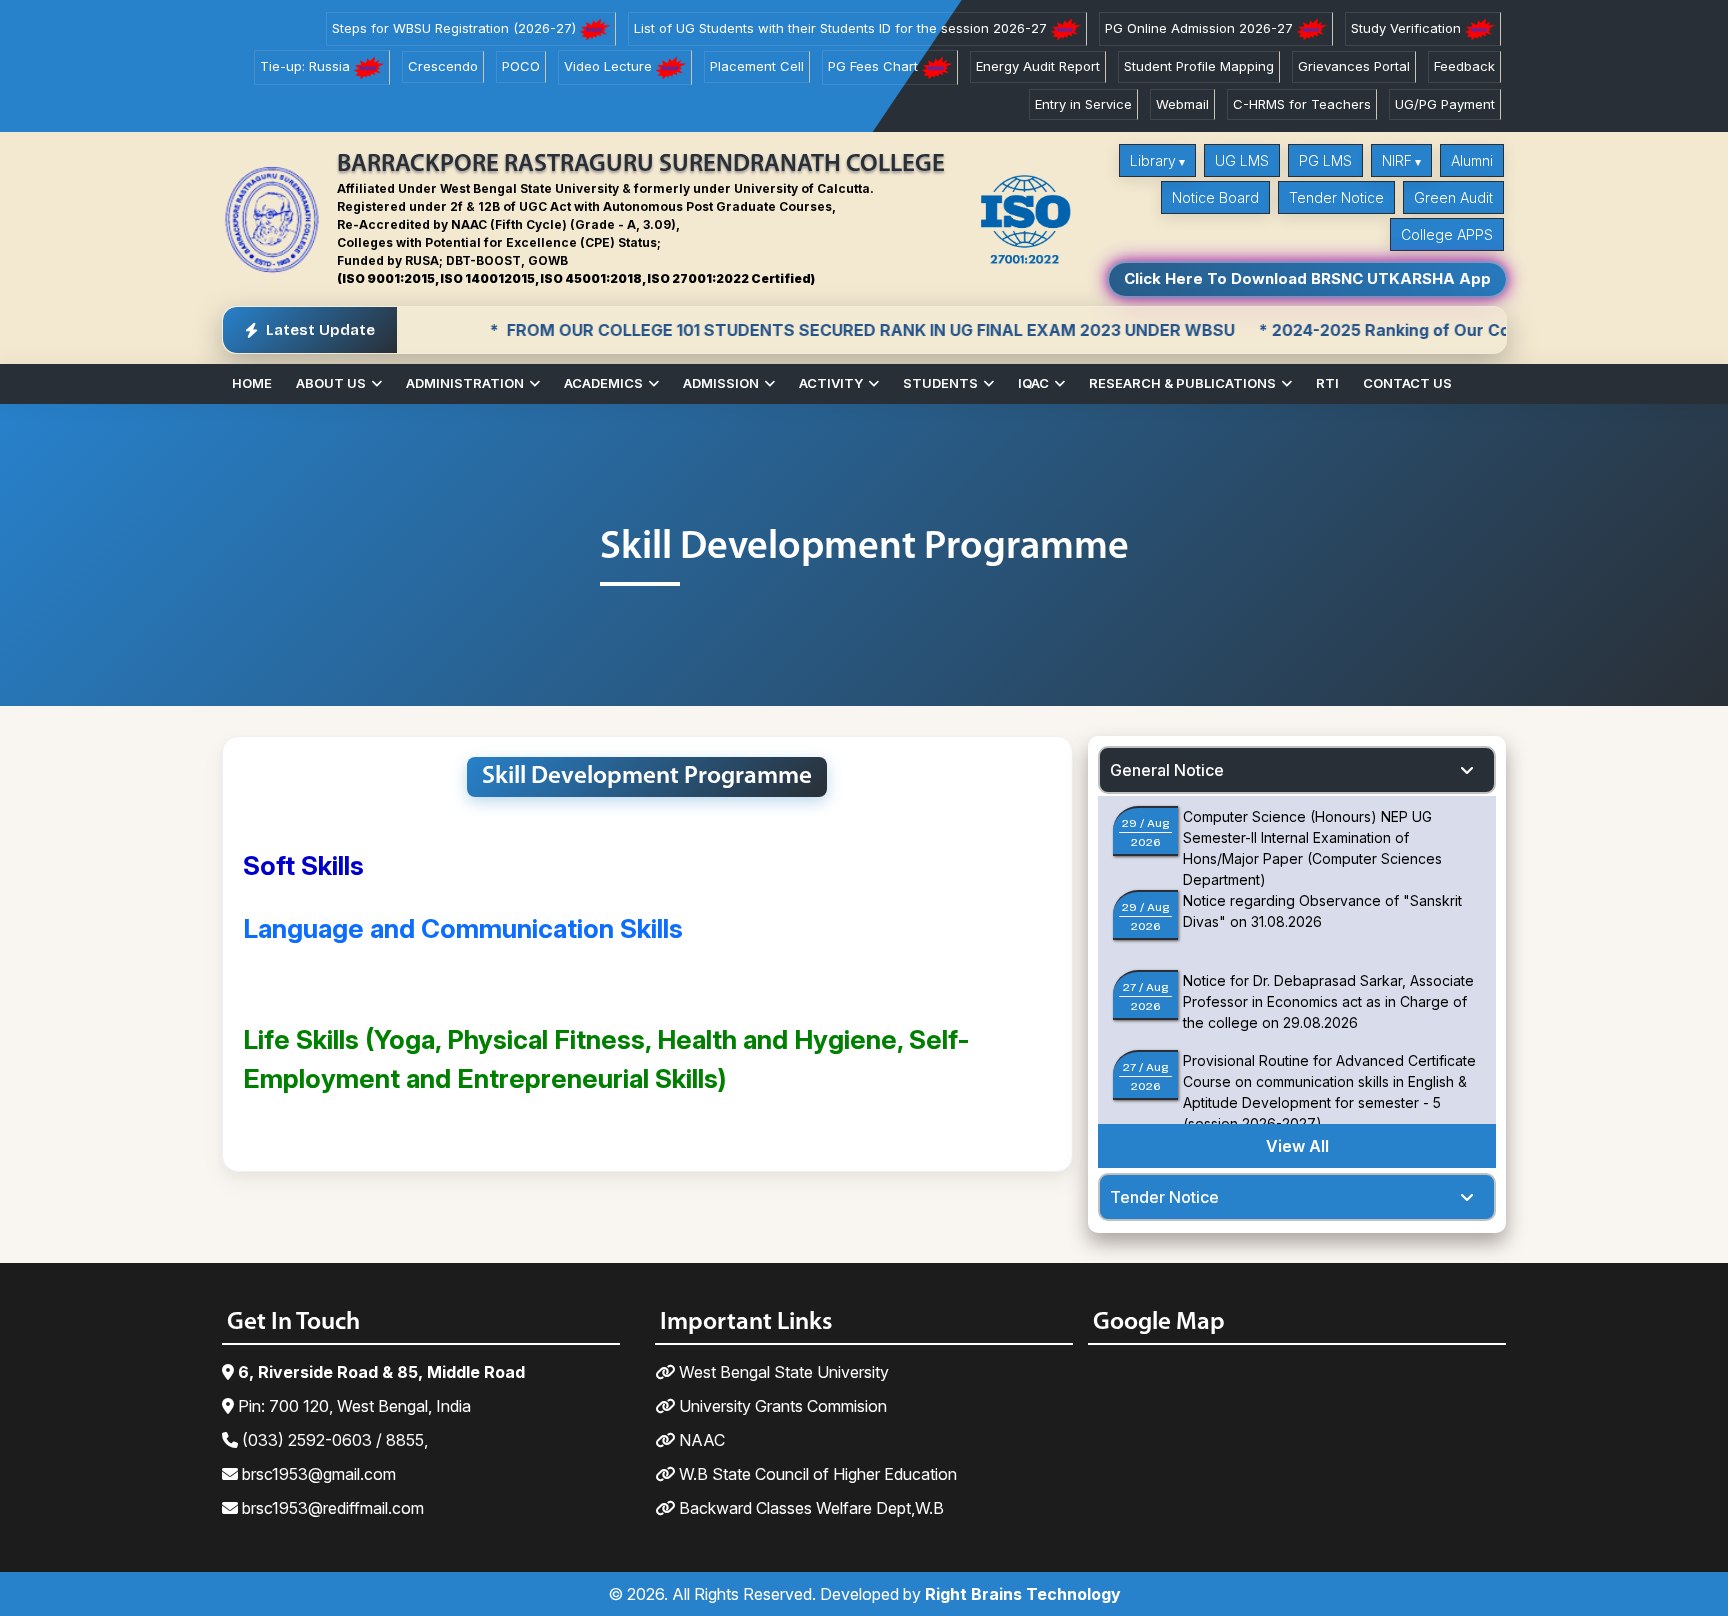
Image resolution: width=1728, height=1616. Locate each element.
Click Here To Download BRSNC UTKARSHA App (1307, 278)
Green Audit (1453, 197)
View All (1297, 1146)
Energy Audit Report (1038, 66)
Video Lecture (610, 66)
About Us (331, 383)
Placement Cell (757, 66)
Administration (465, 383)
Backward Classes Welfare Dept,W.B (809, 1508)
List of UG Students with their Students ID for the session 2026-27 (842, 28)
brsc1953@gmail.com (317, 1474)
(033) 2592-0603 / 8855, (333, 1440)
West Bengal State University (782, 1372)
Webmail (1182, 104)
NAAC (700, 1440)
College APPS (1447, 234)
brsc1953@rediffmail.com (331, 1508)
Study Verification (1408, 28)
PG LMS (1325, 160)
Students (940, 383)
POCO (521, 66)
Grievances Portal (1354, 66)
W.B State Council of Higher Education (816, 1474)
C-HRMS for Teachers (1302, 104)
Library (1153, 160)
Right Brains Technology (1023, 1594)
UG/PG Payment (1445, 104)
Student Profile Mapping (1199, 66)
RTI (1327, 383)
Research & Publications (1182, 383)
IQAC (1033, 383)
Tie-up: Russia (307, 66)
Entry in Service (1083, 104)
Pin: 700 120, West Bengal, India (352, 1406)
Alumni (1472, 160)
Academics (603, 383)
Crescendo (443, 66)
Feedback (1464, 66)
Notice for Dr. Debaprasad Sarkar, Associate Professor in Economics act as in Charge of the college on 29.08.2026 (1328, 1001)
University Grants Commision (781, 1406)
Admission (721, 383)
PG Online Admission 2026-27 (1201, 28)
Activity (831, 383)
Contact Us (1407, 383)
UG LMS (1242, 160)
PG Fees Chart (875, 66)
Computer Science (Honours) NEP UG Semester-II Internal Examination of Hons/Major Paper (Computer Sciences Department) (1312, 848)
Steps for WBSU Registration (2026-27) (456, 28)
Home (252, 383)
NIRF (1397, 160)
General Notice (1167, 770)
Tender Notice (1336, 197)
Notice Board (1215, 197)
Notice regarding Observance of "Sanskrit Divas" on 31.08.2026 (1322, 911)
